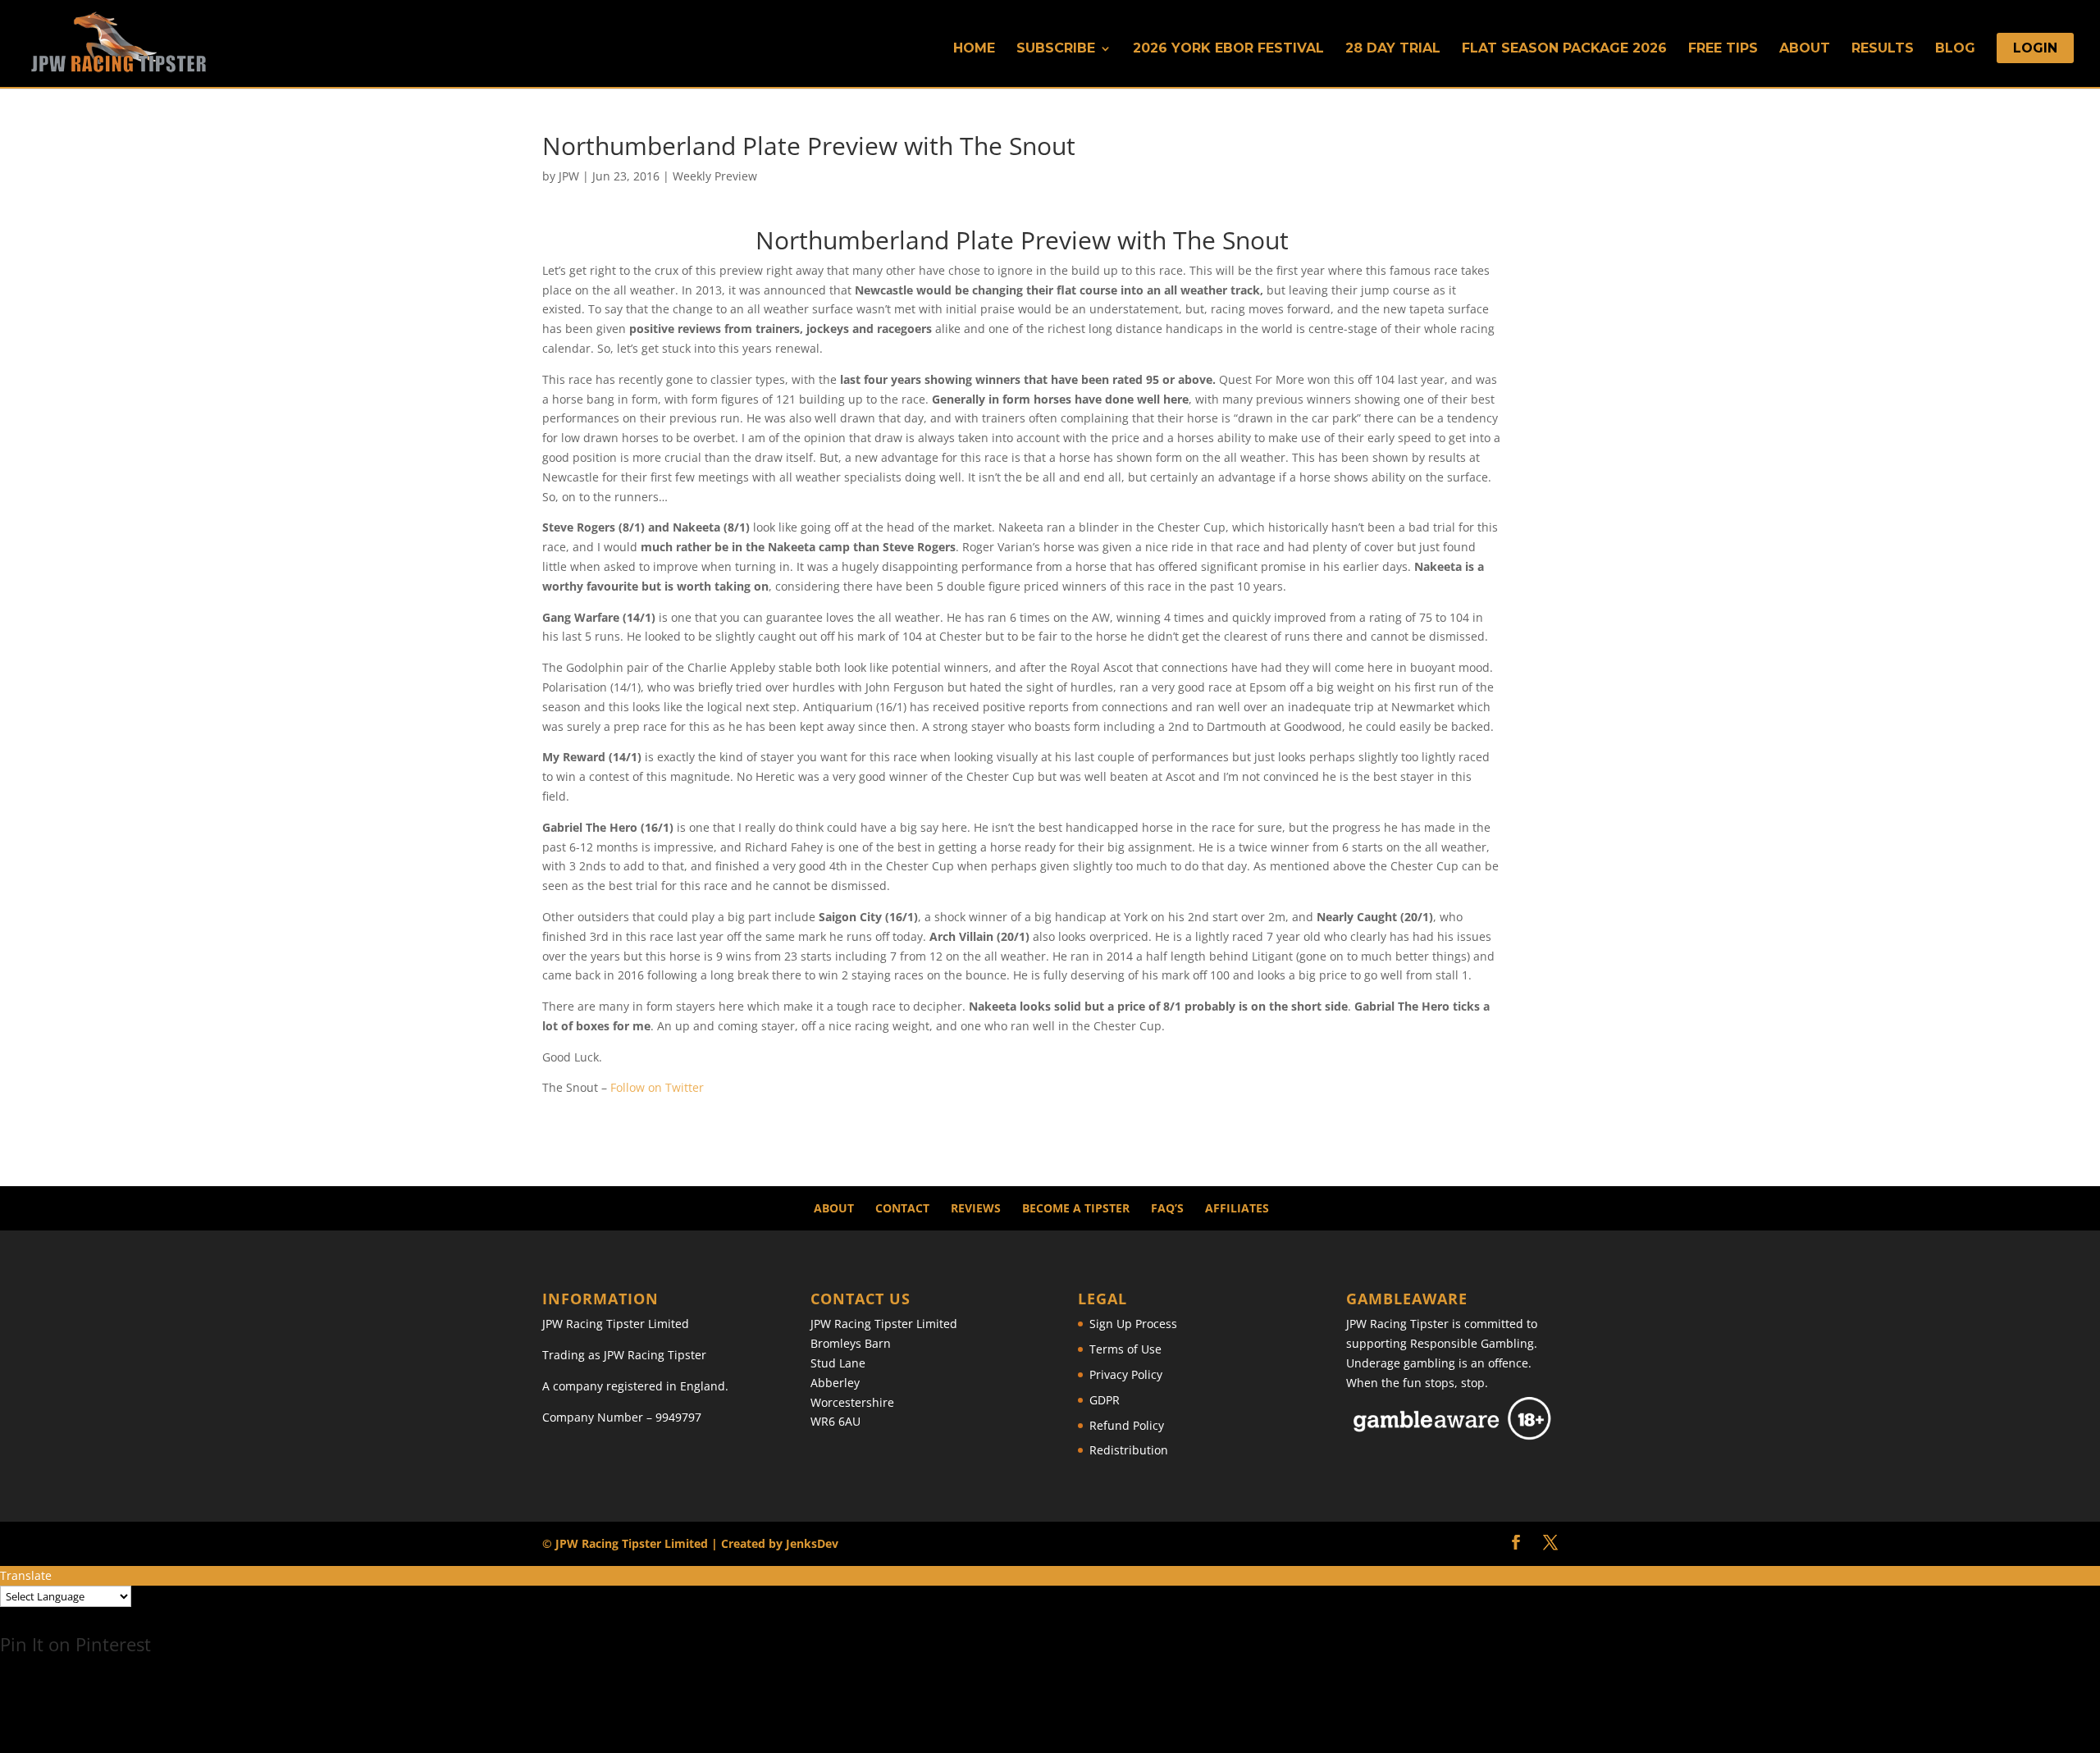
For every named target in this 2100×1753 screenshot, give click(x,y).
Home (974, 49)
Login (2035, 49)
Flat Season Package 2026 (1564, 49)
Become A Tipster (1076, 1208)
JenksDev (812, 1543)
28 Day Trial (1393, 49)
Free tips (1723, 49)
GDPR (1105, 1400)
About (1805, 49)
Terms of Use (1125, 1349)
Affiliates (1237, 1208)
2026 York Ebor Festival (1228, 49)
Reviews (976, 1208)
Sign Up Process (1133, 1324)
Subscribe (1056, 49)
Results (1883, 49)
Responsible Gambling (1472, 1343)
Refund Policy (1127, 1425)
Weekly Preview (715, 176)
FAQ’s (1167, 1208)
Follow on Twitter (657, 1087)
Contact (902, 1208)
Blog (1955, 49)
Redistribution (1129, 1450)
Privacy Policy (1126, 1374)
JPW (569, 176)
